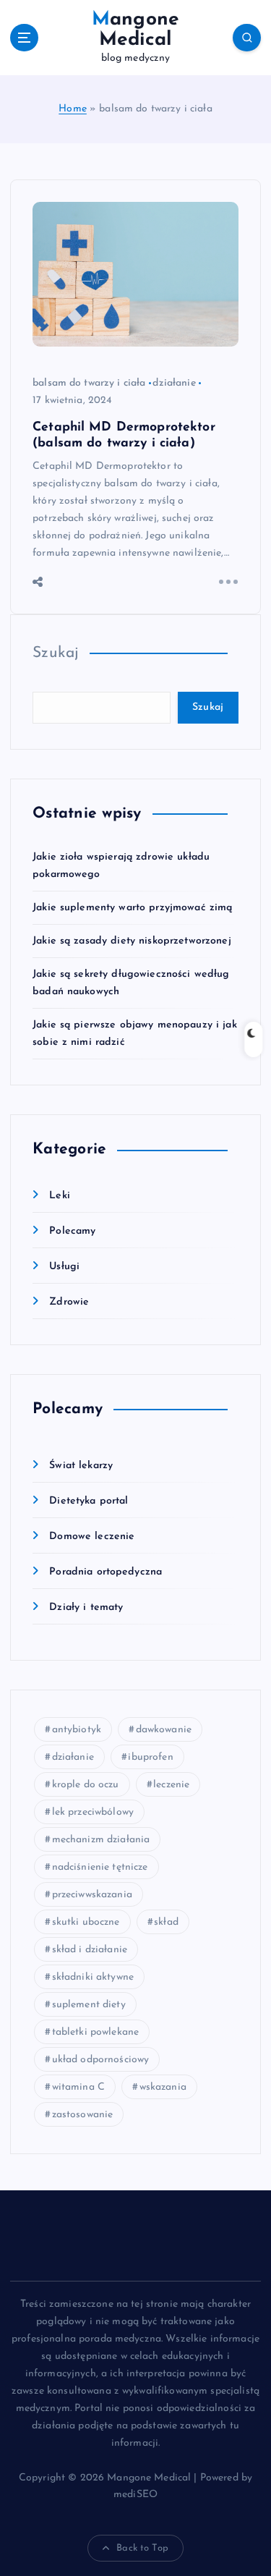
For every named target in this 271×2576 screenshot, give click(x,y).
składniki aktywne (93, 1977)
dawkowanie (164, 1730)
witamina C (78, 2087)
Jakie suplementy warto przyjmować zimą (132, 908)
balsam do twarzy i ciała (89, 383)
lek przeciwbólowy (93, 1812)
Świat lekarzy (81, 1466)
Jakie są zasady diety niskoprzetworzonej (132, 941)
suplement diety (89, 2005)
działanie (174, 383)
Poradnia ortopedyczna (106, 1572)
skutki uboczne (86, 1922)
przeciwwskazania (92, 1895)
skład (166, 1922)
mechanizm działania (101, 1840)
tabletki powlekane (96, 2032)
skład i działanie (90, 1950)
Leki (60, 1196)
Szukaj (56, 653)
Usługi (64, 1267)
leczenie (171, 1785)
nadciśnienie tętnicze (100, 1867)
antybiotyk (77, 1730)
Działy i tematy (86, 1607)
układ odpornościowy (101, 2060)
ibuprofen (150, 1757)
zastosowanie (83, 2115)
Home (73, 109)
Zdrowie (69, 1302)
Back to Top (142, 2548)
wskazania (163, 2087)
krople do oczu (86, 1785)
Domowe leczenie (92, 1537)
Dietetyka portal (89, 1501)
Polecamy (72, 1231)
